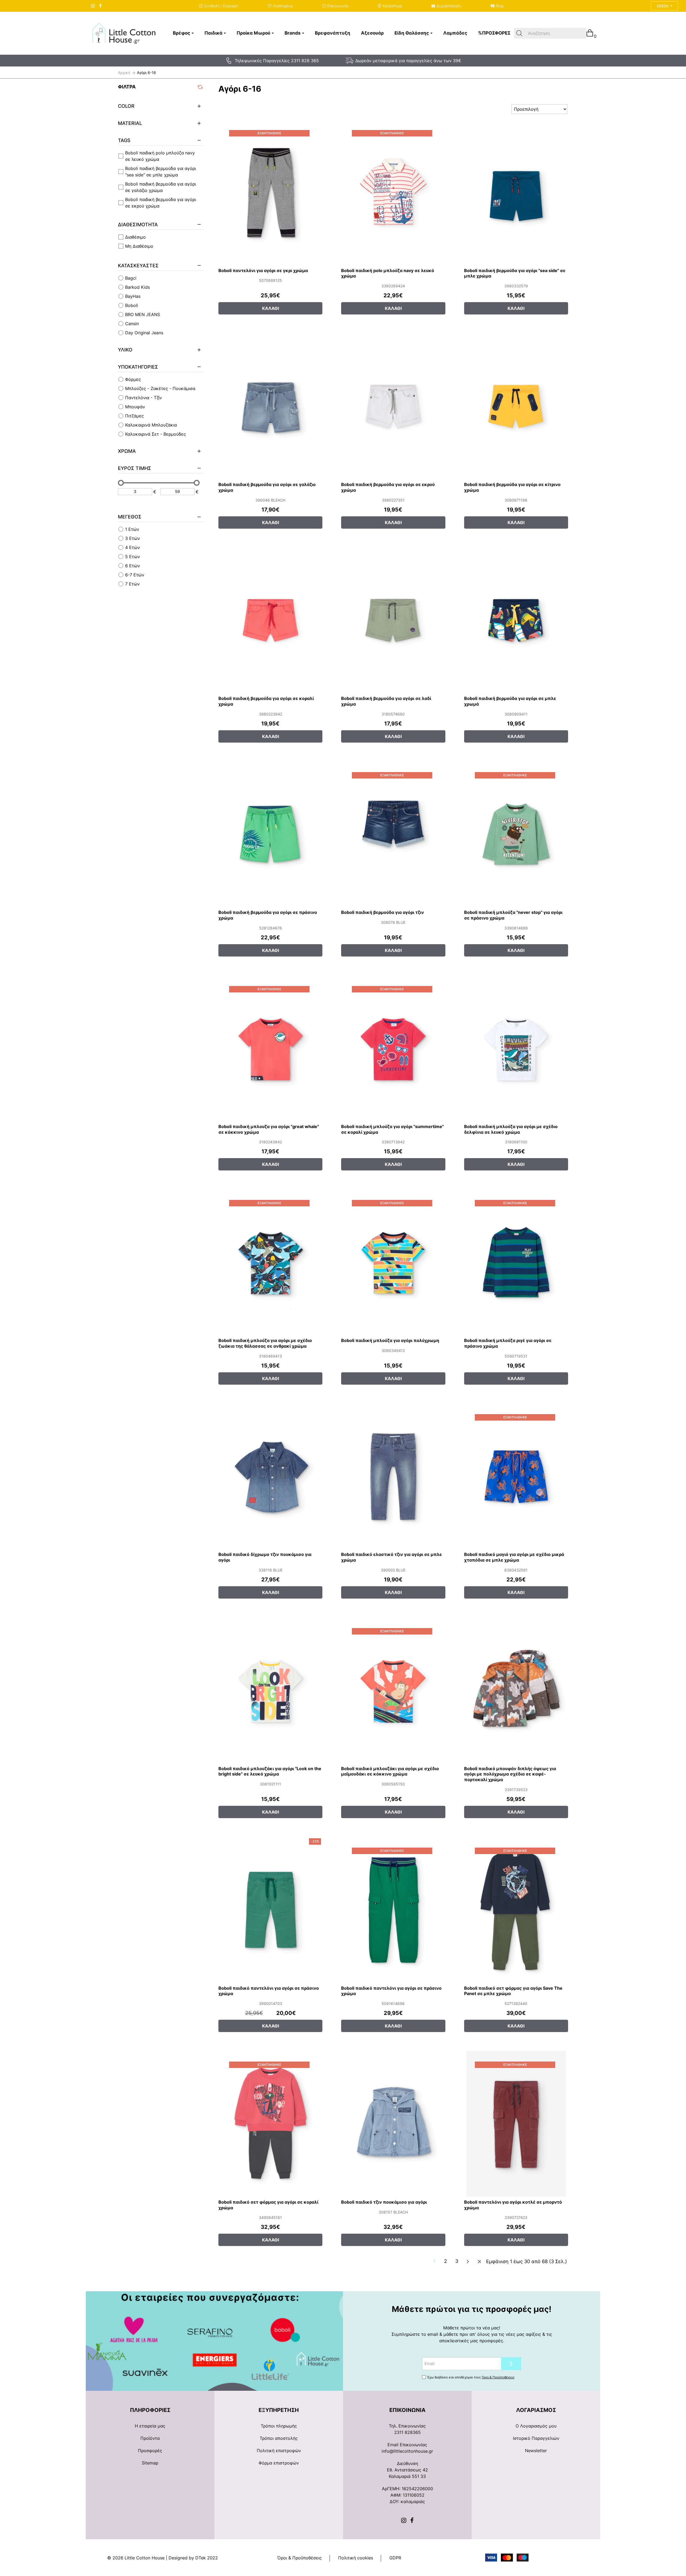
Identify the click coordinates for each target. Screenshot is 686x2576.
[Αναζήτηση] (519, 33)
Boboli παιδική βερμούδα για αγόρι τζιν (383, 912)
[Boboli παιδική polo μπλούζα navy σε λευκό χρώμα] (393, 192)
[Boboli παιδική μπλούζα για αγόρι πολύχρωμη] (393, 1262)
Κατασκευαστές (138, 266)
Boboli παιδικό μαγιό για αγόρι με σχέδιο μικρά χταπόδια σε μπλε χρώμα (514, 1557)
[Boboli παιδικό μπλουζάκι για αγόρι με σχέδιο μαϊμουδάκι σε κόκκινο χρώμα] (393, 1690)
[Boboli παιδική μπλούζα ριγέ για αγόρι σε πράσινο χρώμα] (516, 1262)
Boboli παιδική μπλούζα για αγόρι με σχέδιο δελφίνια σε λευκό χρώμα (511, 1129)
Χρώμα (127, 451)
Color (126, 106)
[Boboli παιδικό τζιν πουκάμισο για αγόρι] (393, 2124)
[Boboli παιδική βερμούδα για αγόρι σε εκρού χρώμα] (393, 406)
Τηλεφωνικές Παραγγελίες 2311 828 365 (277, 61)
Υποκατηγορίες (138, 367)
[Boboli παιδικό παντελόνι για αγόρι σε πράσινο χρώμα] (270, 1910)
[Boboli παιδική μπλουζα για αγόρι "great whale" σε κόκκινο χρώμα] (270, 1048)
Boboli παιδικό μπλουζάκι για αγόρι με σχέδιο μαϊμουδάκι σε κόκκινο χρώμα (390, 1771)
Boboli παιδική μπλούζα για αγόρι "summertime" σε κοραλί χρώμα (392, 1129)
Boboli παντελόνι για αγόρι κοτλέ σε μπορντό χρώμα (513, 2205)
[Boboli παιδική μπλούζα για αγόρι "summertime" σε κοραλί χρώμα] (393, 1048)
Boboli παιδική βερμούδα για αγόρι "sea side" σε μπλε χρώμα (515, 273)
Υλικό (125, 350)
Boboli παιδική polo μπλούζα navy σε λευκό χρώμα (388, 273)
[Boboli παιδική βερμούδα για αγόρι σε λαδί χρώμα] (393, 620)
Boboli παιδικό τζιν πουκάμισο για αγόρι (384, 2202)
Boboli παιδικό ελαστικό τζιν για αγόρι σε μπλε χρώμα (392, 1557)
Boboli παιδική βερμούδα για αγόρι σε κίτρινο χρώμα (512, 487)
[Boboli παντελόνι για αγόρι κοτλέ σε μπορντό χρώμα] (516, 2124)
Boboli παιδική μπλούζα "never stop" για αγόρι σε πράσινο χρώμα (513, 915)
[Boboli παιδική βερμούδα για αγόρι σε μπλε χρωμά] (516, 620)
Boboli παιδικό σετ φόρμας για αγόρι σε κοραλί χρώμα (268, 2205)
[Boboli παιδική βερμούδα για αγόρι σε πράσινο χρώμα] (270, 834)
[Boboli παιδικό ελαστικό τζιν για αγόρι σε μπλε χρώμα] (393, 1476)
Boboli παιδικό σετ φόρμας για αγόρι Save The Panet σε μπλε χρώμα (513, 1991)
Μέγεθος (130, 517)
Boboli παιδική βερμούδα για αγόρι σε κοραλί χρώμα (266, 701)
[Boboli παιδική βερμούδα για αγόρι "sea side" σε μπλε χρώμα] (516, 192)
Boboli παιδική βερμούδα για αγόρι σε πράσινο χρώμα (268, 915)
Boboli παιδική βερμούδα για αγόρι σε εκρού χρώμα (388, 487)
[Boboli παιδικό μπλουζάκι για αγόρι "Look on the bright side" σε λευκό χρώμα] (270, 1690)
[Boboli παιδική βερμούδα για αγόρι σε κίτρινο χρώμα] (516, 406)
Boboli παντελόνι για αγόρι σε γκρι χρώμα (263, 270)
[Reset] (201, 87)
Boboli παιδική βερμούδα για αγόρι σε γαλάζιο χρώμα (267, 487)
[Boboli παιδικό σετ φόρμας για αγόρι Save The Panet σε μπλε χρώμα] (516, 1910)
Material (130, 123)
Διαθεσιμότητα (138, 225)
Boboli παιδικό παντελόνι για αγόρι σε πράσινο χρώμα (269, 1991)
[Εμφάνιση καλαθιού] (590, 33)
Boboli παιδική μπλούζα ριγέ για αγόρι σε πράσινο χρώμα (508, 1343)
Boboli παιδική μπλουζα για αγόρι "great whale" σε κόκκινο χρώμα (269, 1129)
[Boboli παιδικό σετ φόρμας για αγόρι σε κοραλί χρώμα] (270, 2124)
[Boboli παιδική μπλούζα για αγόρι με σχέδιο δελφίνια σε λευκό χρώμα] (516, 1048)
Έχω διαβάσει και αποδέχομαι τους (471, 2377)
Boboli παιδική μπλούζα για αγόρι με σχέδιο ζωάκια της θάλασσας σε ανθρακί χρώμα (265, 1343)
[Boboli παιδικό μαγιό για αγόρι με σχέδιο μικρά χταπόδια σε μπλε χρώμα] (516, 1476)
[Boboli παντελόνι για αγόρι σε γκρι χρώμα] (270, 192)
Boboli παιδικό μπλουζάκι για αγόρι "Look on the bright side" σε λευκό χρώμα (270, 1771)
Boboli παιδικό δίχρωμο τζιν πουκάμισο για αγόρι (265, 1557)
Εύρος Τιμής (135, 468)
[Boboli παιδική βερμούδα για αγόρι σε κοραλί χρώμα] (270, 620)
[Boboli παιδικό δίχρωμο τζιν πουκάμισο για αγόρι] (270, 1476)
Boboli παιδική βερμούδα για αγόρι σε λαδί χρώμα (386, 701)
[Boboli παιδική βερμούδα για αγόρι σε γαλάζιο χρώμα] (270, 406)
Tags (124, 140)
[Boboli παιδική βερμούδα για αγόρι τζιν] (393, 834)
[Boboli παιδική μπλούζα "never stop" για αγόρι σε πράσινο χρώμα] (516, 834)
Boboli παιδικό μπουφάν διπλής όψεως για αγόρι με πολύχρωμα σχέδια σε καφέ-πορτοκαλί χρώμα (510, 1774)
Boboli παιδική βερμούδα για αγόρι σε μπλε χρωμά (510, 701)
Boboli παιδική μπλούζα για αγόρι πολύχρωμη (390, 1340)
